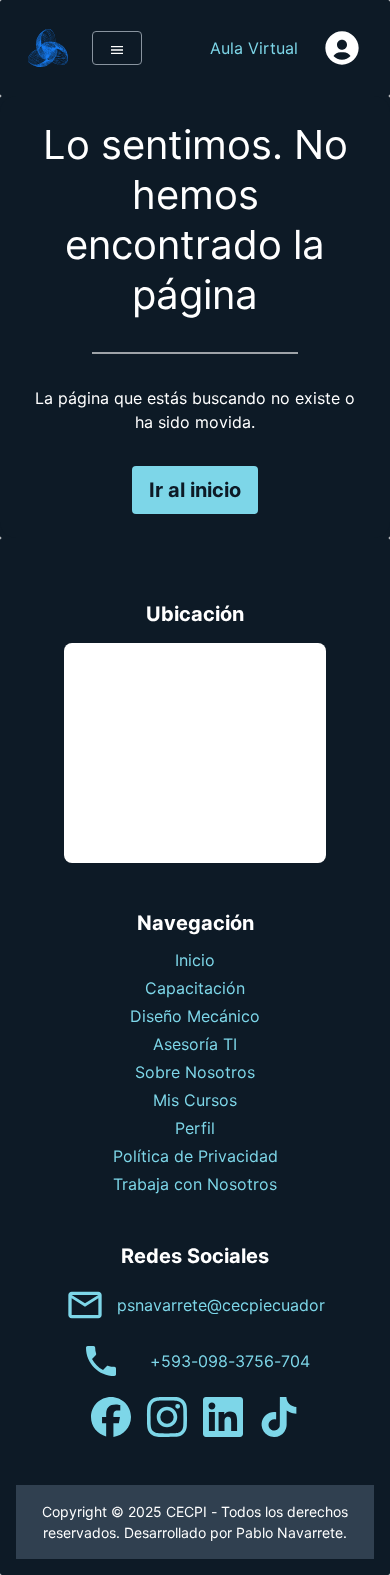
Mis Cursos (195, 1100)
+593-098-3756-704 (230, 1361)
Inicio (195, 960)
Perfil (195, 1128)
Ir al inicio (195, 490)
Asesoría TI (195, 1044)
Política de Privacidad (195, 1156)
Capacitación (195, 988)
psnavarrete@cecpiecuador (221, 1305)
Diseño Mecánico (195, 1016)
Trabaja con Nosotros (195, 1184)
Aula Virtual (254, 48)
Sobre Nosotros (195, 1072)
